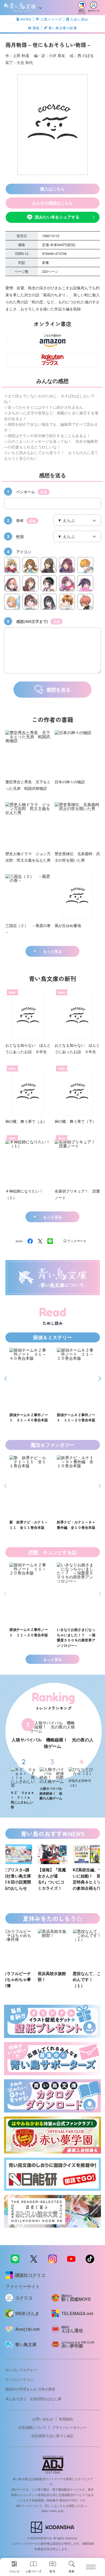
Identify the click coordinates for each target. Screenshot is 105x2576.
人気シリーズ (51, 19)
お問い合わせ (43, 2419)
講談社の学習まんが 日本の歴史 (30, 2389)
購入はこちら (52, 189)
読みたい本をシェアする (57, 217)
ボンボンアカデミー (21, 2370)
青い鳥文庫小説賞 (63, 28)
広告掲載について (32, 2427)
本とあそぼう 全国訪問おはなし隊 (33, 2399)
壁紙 (36, 28)
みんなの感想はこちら (52, 203)
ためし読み (79, 19)
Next (99, 1379)
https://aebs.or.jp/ (53, 2511)
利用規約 (66, 2419)
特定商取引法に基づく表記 (52, 2436)
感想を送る (58, 690)
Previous (6, 1379)
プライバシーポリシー (69, 2427)
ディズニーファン (19, 2379)
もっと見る (52, 951)
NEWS (26, 19)
